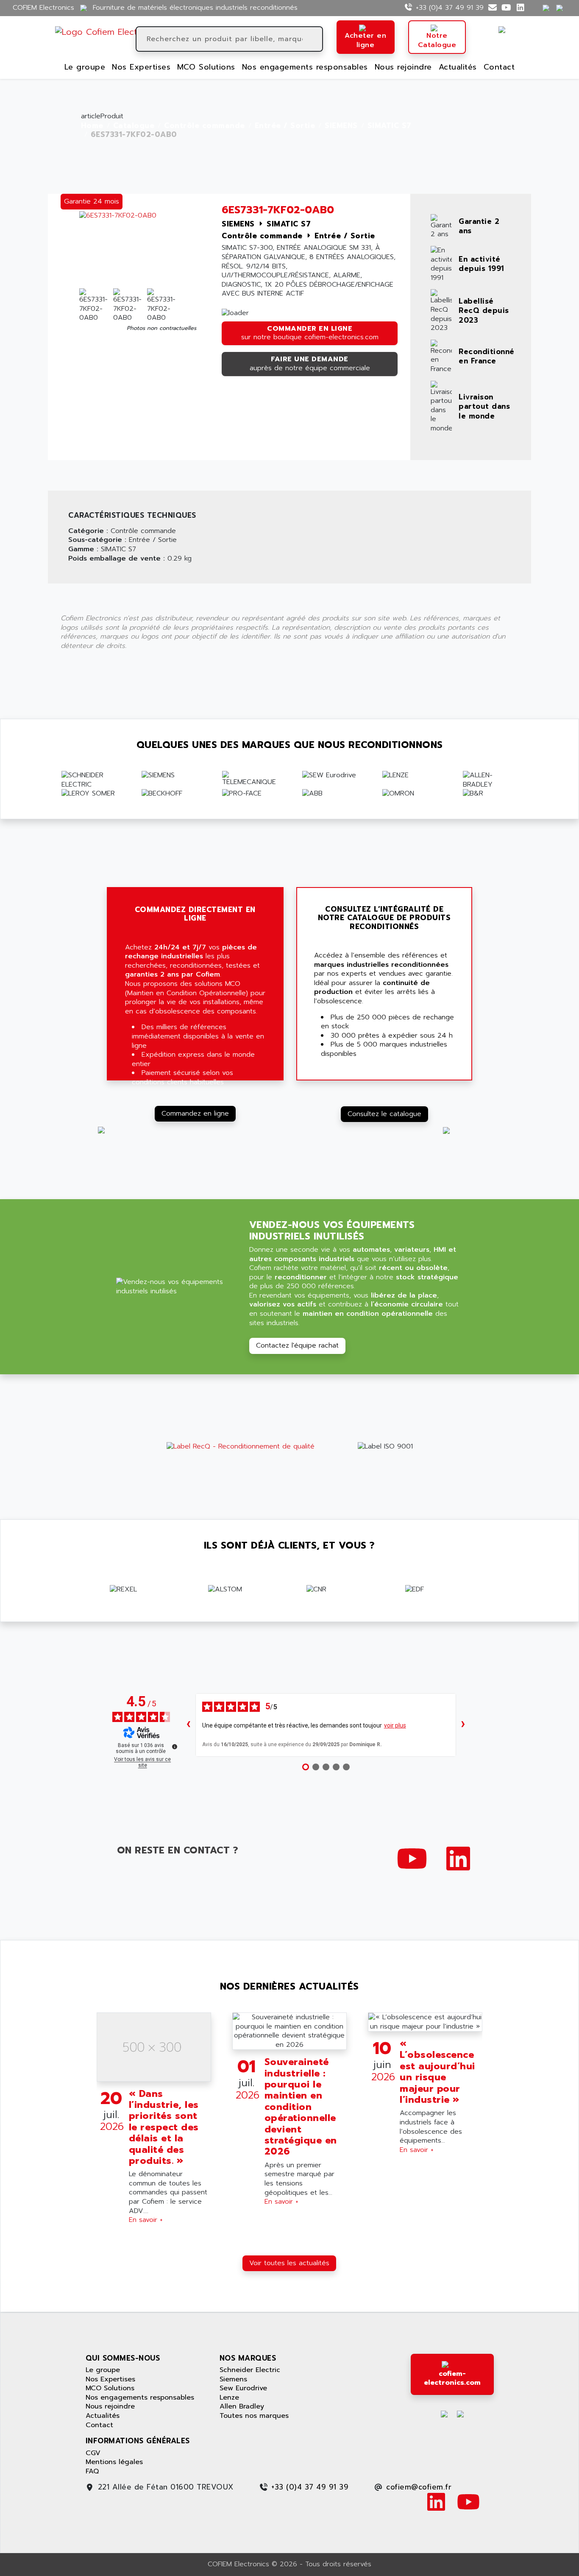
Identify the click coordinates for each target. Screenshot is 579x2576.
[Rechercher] (315, 39)
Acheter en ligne (365, 40)
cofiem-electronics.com (452, 2378)
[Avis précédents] (189, 1725)
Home (92, 126)
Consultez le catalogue (384, 1114)
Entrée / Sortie (285, 126)
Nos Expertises (141, 67)
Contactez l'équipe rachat (297, 1345)
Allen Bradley (242, 2406)
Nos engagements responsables (305, 67)
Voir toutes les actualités (289, 2263)
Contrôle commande (205, 126)
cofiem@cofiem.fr (419, 2487)
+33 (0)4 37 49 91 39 (450, 8)
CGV (93, 2453)
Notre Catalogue (437, 40)
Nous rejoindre (403, 67)
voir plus (395, 1725)
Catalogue (134, 126)
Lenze (229, 2397)
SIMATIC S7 (390, 126)
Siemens (233, 2379)
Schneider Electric (250, 2370)
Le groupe (85, 67)
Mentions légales (114, 2462)
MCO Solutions (206, 67)
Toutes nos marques (254, 2416)
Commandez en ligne (195, 1114)
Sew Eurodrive (243, 2388)
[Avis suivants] (463, 1725)
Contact (499, 67)
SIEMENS (341, 126)
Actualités (458, 67)
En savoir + (146, 2220)
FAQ (92, 2471)
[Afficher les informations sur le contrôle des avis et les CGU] (175, 1747)
